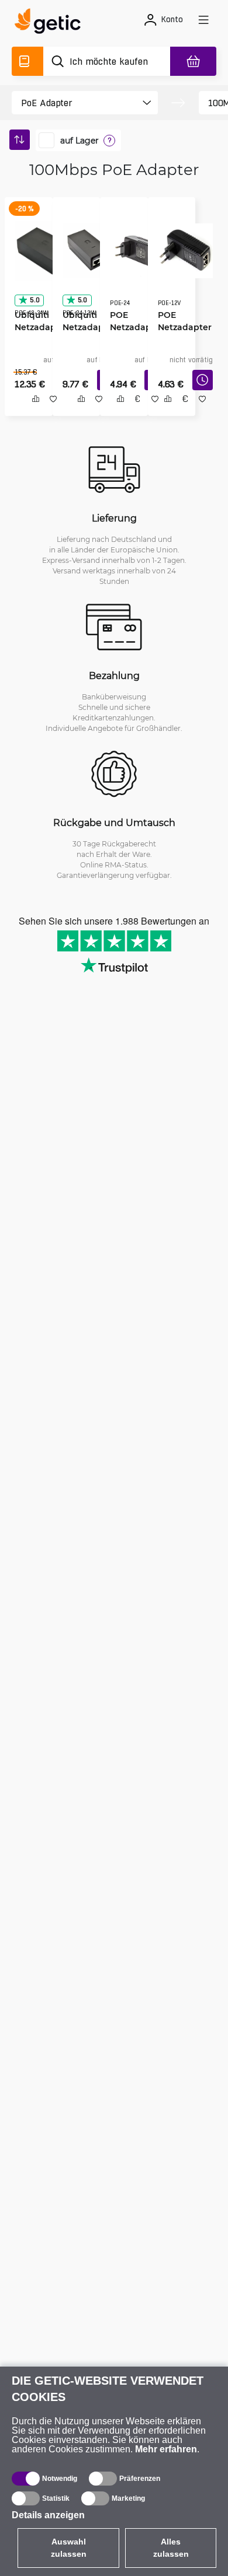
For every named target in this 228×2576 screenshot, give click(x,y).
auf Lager (80, 141)
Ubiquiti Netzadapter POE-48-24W (38, 323)
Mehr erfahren (166, 2449)
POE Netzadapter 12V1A (181, 323)
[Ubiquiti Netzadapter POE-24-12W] (86, 247)
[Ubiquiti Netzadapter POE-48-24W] (40, 247)
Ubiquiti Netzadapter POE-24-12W (85, 323)
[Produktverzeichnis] (27, 61)
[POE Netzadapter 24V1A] (133, 247)
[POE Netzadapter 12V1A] (181, 247)
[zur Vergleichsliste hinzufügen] (31, 412)
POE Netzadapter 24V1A (133, 323)
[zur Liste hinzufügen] (49, 412)
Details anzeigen (48, 2515)
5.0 (30, 296)
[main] (51, 23)
